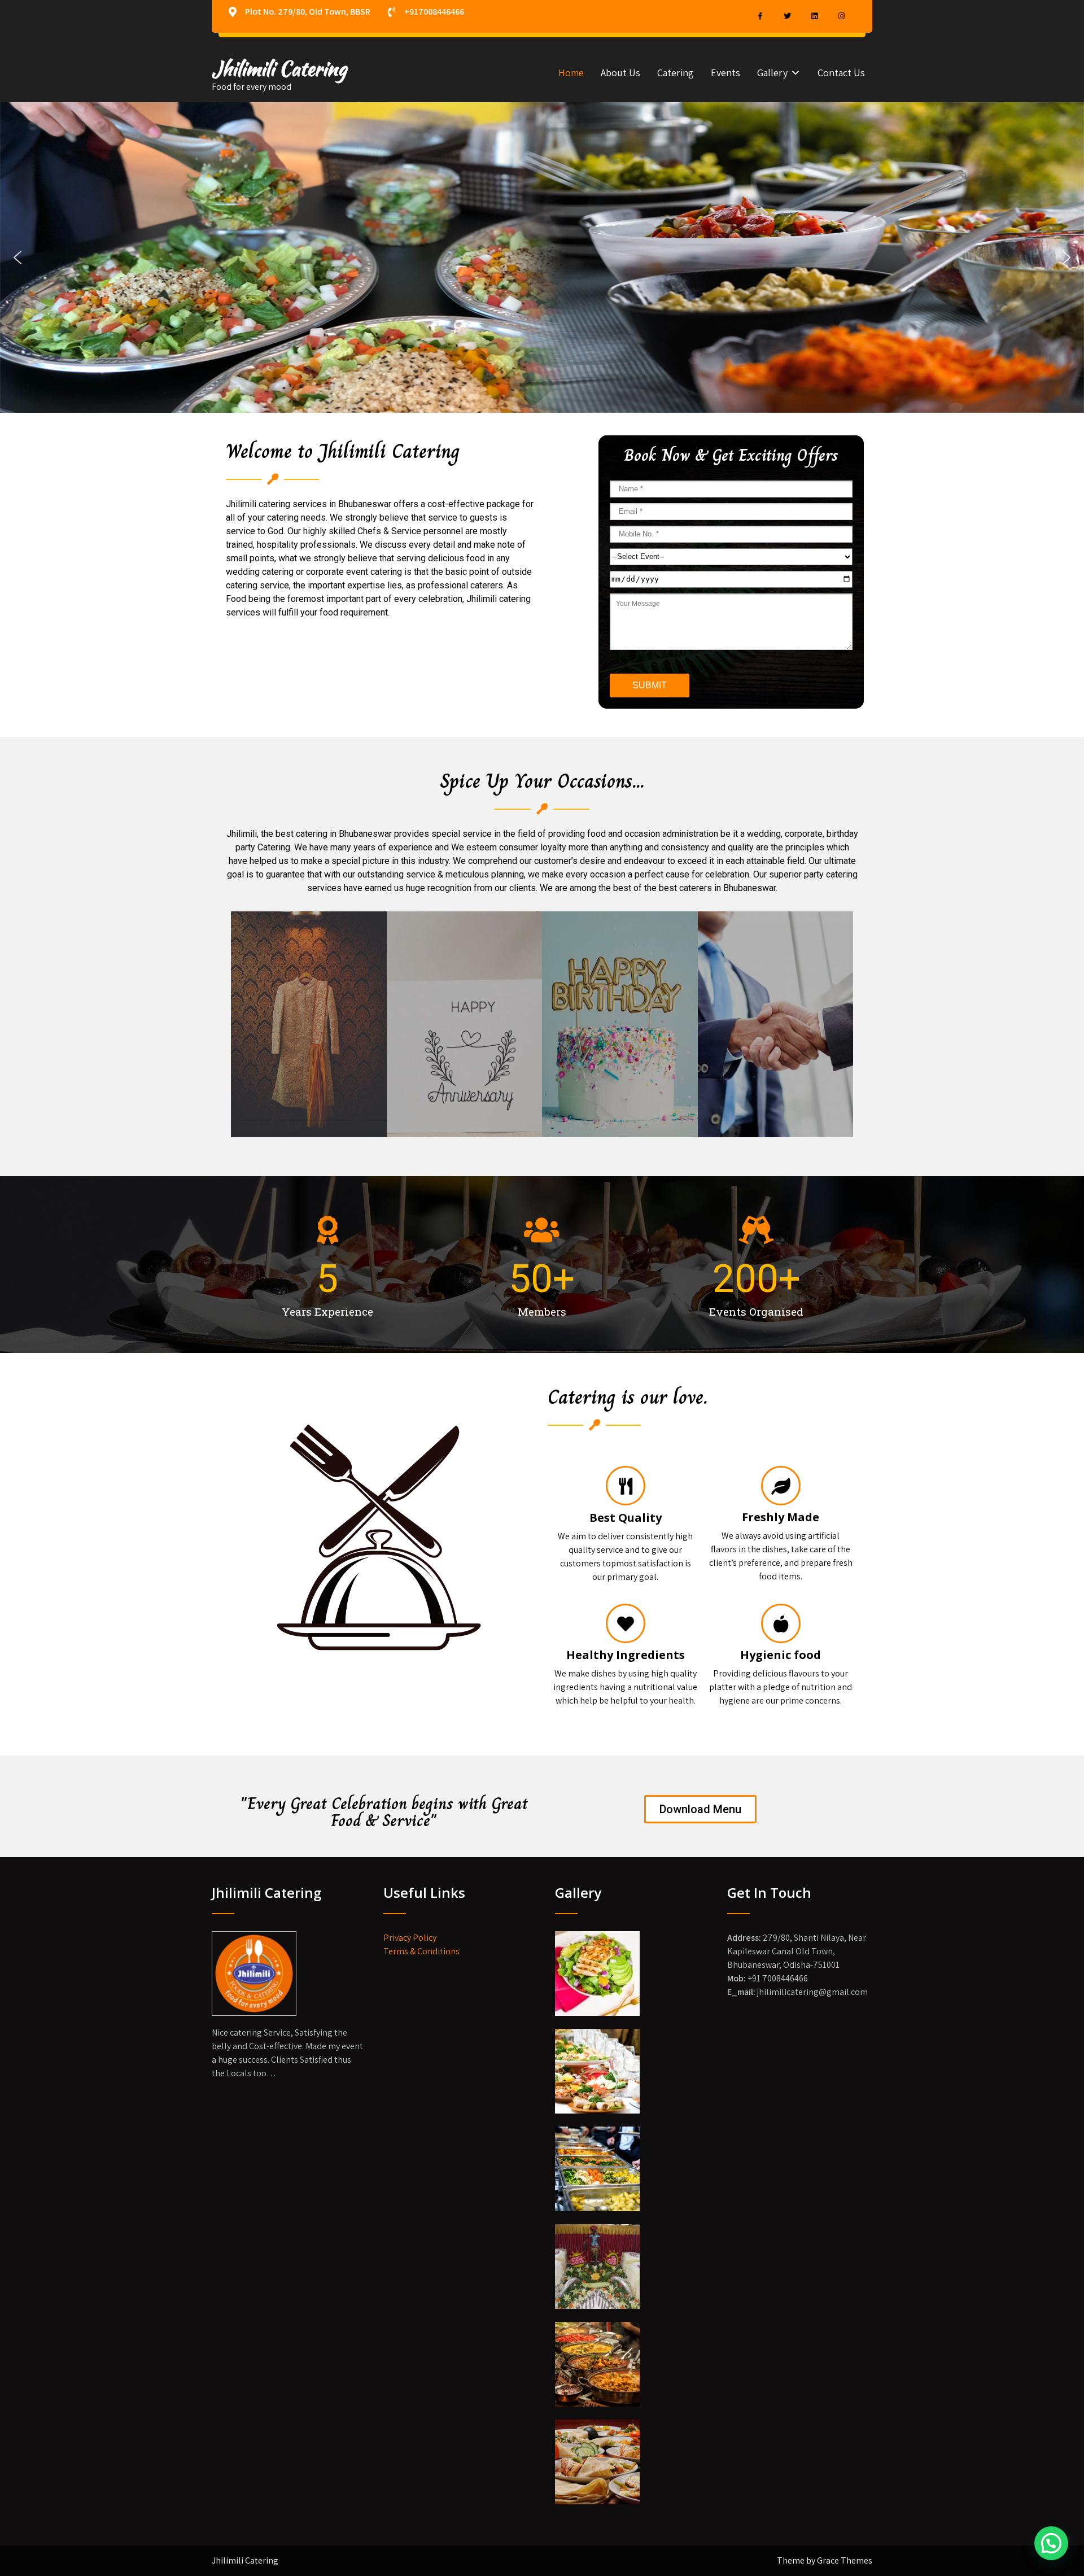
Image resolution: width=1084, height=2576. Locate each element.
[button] (18, 257)
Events (725, 73)
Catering (676, 73)
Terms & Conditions (421, 1951)
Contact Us (841, 73)
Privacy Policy (410, 1938)
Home (571, 73)
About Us (620, 73)
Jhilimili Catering (279, 69)
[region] (542, 257)
